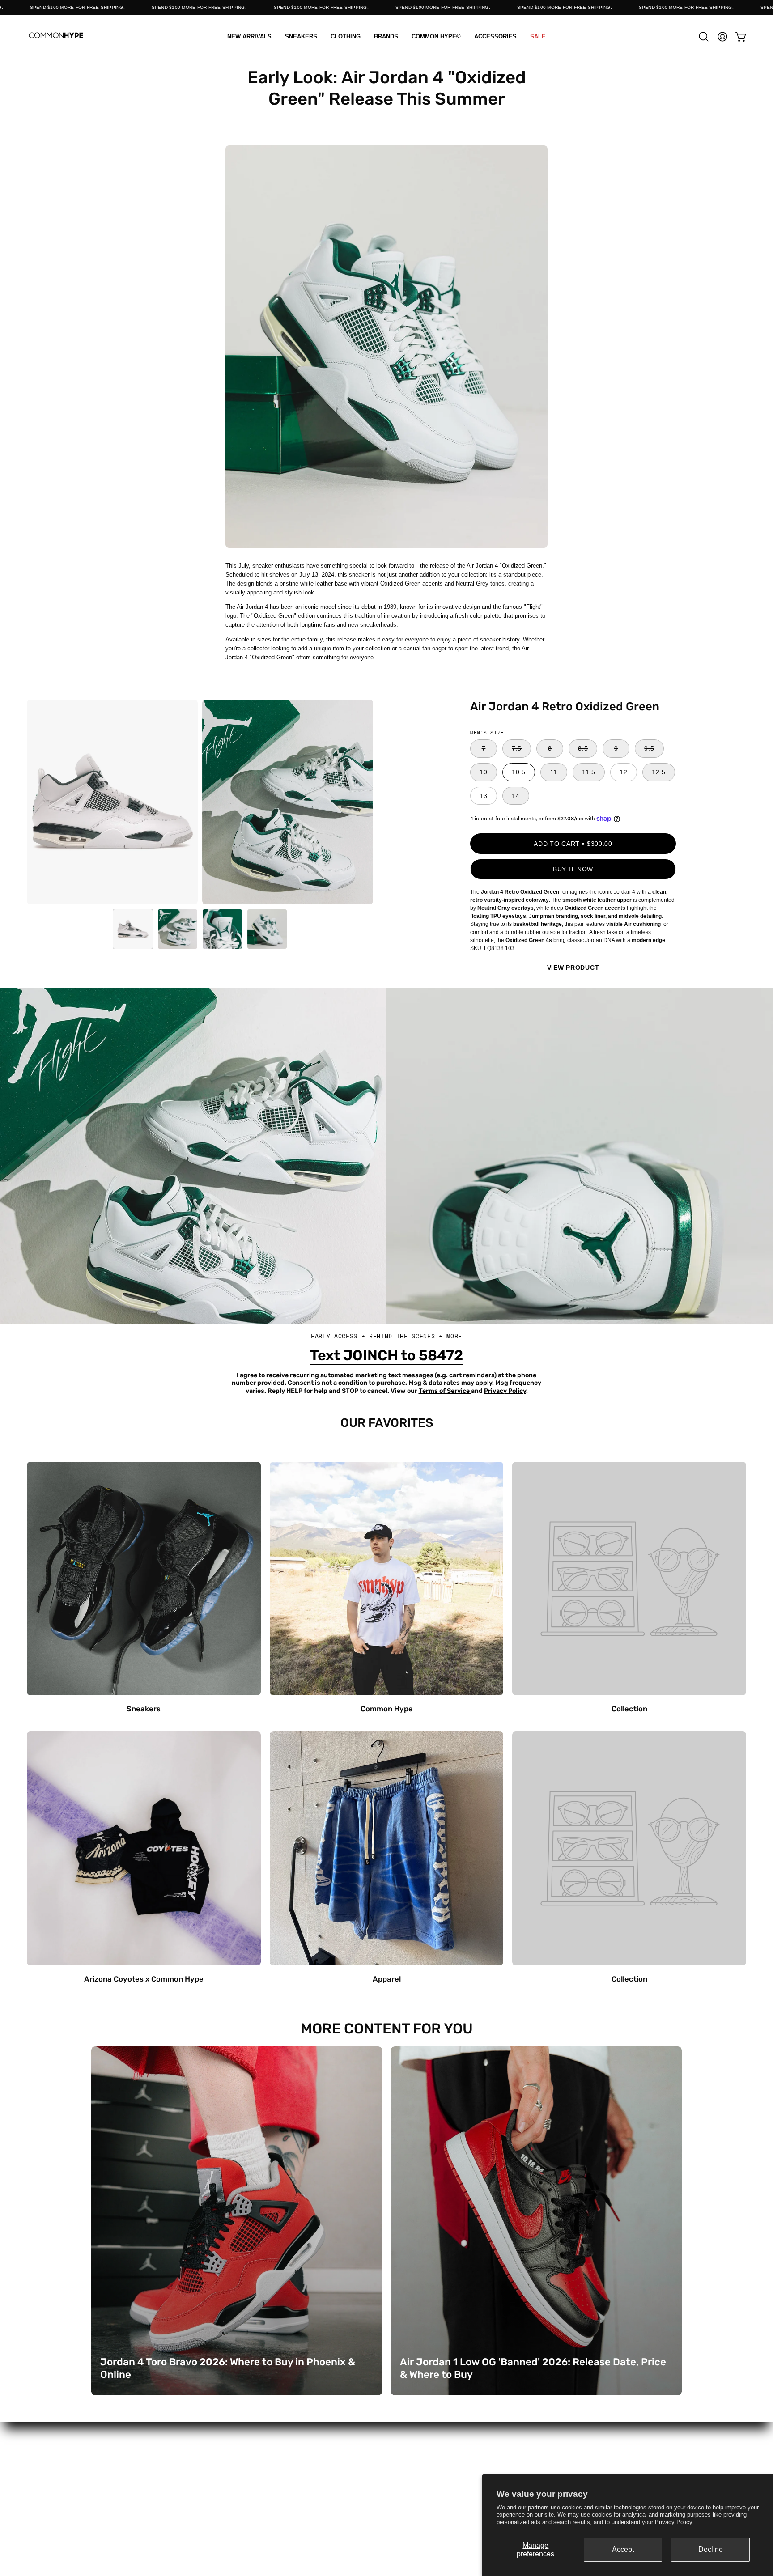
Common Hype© (143, 2482)
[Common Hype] (56, 36)
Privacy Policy (674, 2522)
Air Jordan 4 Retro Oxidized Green (565, 706)
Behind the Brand (265, 2494)
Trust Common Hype (386, 2506)
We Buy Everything (265, 2506)
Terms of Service (387, 2494)
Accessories (143, 2494)
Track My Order (508, 2471)
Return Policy (386, 2471)
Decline (711, 2549)
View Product (573, 968)
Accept (623, 2549)
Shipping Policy (386, 2482)
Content (265, 2459)
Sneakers (143, 2459)
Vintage (143, 2506)
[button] (346, 36)
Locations (265, 2471)
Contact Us (265, 2482)
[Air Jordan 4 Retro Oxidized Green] (133, 929)
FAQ (386, 2459)
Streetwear (143, 2471)
